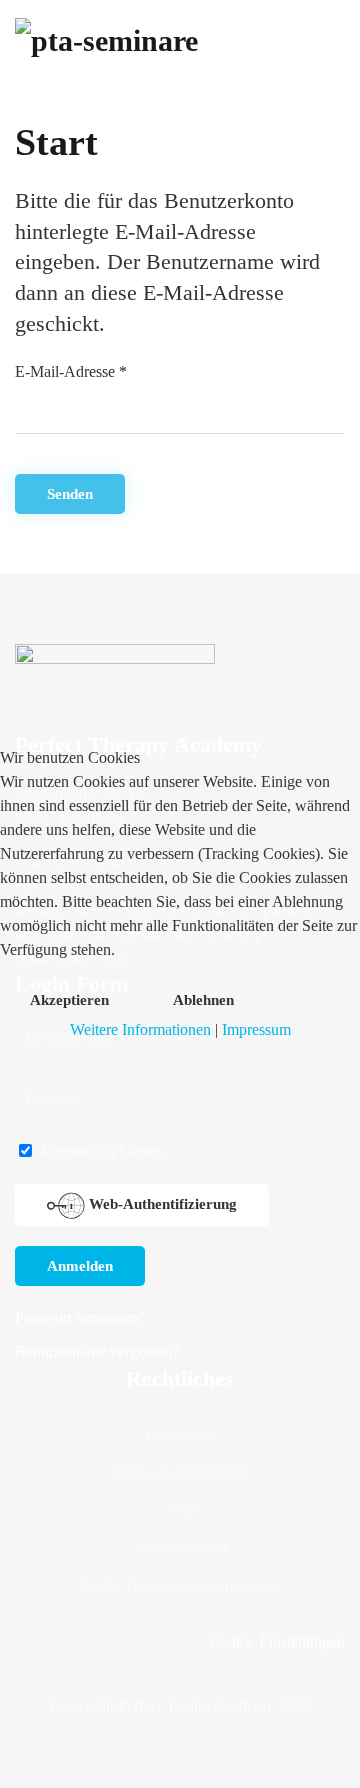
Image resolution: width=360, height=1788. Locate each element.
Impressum (256, 1029)
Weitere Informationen (140, 1029)
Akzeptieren (69, 1000)
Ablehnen (203, 1000)
